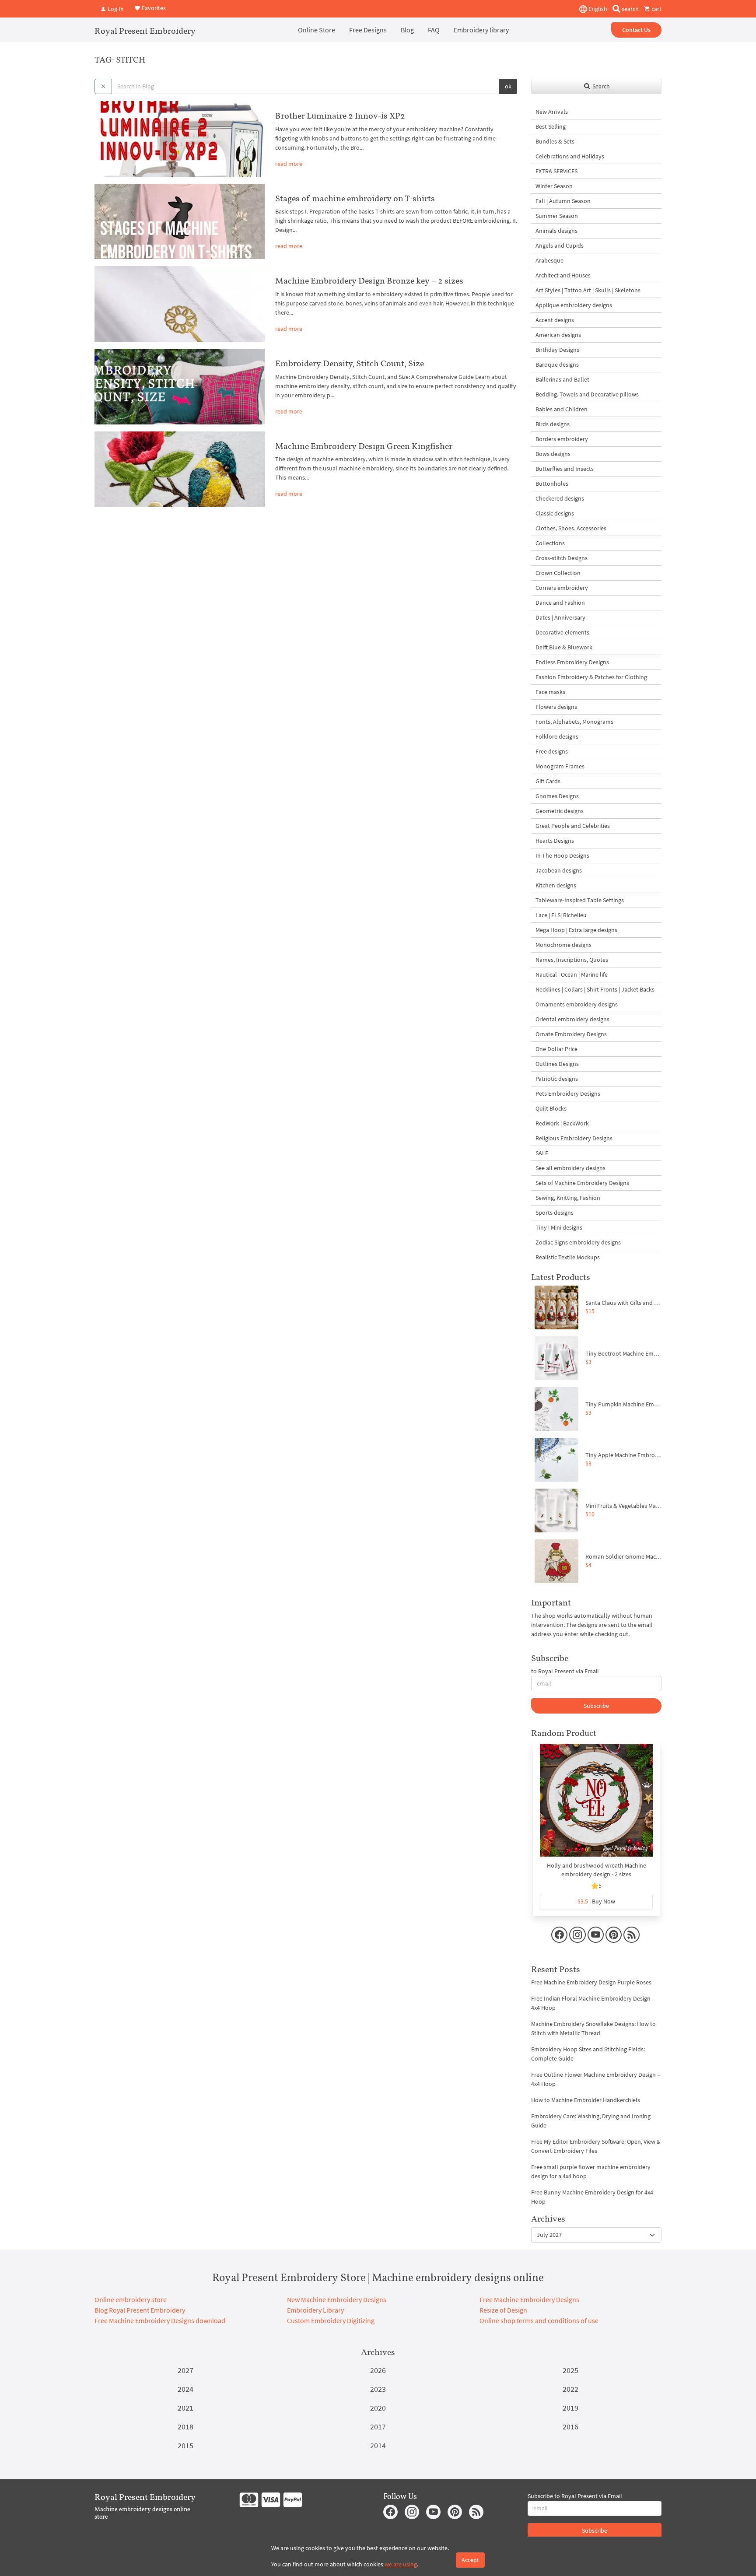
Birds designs (553, 424)
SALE (542, 1153)
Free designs (552, 751)
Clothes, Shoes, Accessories (571, 528)
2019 (570, 2408)
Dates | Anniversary (560, 617)
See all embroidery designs (570, 1168)
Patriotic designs (557, 1079)
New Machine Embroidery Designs (337, 2299)
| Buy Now (596, 1901)
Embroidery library (481, 30)
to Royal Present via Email (565, 1671)
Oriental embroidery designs (572, 1019)
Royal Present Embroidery (145, 31)
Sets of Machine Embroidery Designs (582, 1183)
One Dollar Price (556, 1049)
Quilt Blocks (551, 1108)
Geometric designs (560, 811)
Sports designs (555, 1213)
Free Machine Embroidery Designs (529, 2299)
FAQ (434, 30)
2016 (570, 2427)
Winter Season (554, 186)
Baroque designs (557, 364)
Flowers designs (556, 707)
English (597, 9)
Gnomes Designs (557, 796)
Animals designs (556, 231)
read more (289, 164)
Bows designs (553, 454)
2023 (378, 2389)
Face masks (550, 692)
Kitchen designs (556, 885)
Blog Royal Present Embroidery (140, 2310)
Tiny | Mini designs (559, 1227)
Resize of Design (503, 2310)
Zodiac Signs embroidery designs (578, 1242)
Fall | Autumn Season (563, 201)
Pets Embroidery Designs (568, 1093)
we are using (401, 2564)
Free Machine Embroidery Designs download (160, 2320)
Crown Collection (558, 573)
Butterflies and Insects (565, 469)
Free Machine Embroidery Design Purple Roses (591, 1982)
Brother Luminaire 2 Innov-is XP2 (340, 116)
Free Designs (368, 30)
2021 (185, 2408)
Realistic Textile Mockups (568, 1257)
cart (656, 9)
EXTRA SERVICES (556, 171)
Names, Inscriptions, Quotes (572, 960)
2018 (185, 2427)
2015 (185, 2445)
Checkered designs (560, 498)
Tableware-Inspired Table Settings (580, 900)
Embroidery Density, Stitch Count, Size (350, 363)
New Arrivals (552, 112)
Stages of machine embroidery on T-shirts (355, 198)
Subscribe (596, 1706)
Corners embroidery (562, 588)
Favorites (153, 8)
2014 (378, 2445)
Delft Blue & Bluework (564, 647)
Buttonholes (552, 484)
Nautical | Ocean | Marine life (572, 974)
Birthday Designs (557, 350)
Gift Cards (548, 781)
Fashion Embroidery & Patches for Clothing (591, 677)
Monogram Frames (560, 766)
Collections (550, 543)
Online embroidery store (131, 2299)
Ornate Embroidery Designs (571, 1034)
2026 (378, 2370)
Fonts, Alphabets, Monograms (574, 722)
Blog (407, 30)
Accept (470, 2560)
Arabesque (549, 260)
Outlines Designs (557, 1064)
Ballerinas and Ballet (562, 379)
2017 (378, 2427)
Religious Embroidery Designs (574, 1138)
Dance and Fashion (560, 603)
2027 (185, 2370)
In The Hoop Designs (562, 855)
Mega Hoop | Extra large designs (576, 930)
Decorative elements (562, 632)
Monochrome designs (563, 945)
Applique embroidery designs (574, 305)
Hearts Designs (555, 841)
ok (508, 86)
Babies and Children (562, 409)
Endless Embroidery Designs (572, 662)
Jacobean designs (559, 870)
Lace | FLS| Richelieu (561, 915)
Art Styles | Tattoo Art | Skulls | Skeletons (588, 290)
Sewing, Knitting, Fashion (568, 1198)
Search (600, 86)
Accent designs (555, 320)
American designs (558, 335)
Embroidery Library (315, 2310)
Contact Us (636, 30)
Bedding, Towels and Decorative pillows (587, 394)
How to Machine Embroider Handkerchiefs (586, 2100)
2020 (378, 2408)
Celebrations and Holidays (570, 156)
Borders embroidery (562, 439)
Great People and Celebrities (573, 826)
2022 (570, 2389)
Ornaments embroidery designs (577, 1004)
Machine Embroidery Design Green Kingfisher (364, 446)
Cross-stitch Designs (562, 558)
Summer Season (557, 216)
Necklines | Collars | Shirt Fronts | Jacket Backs (595, 989)
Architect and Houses (563, 275)
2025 (570, 2370)
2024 (185, 2389)
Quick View (597, 1805)
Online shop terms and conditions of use (539, 2320)
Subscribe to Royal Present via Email (575, 2496)
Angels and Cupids (560, 245)
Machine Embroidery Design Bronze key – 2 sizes (369, 280)
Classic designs (555, 513)
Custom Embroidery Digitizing (331, 2320)
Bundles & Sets (555, 141)
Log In (115, 9)
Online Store (317, 30)
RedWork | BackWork (562, 1123)
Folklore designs (557, 736)
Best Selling (551, 126)
